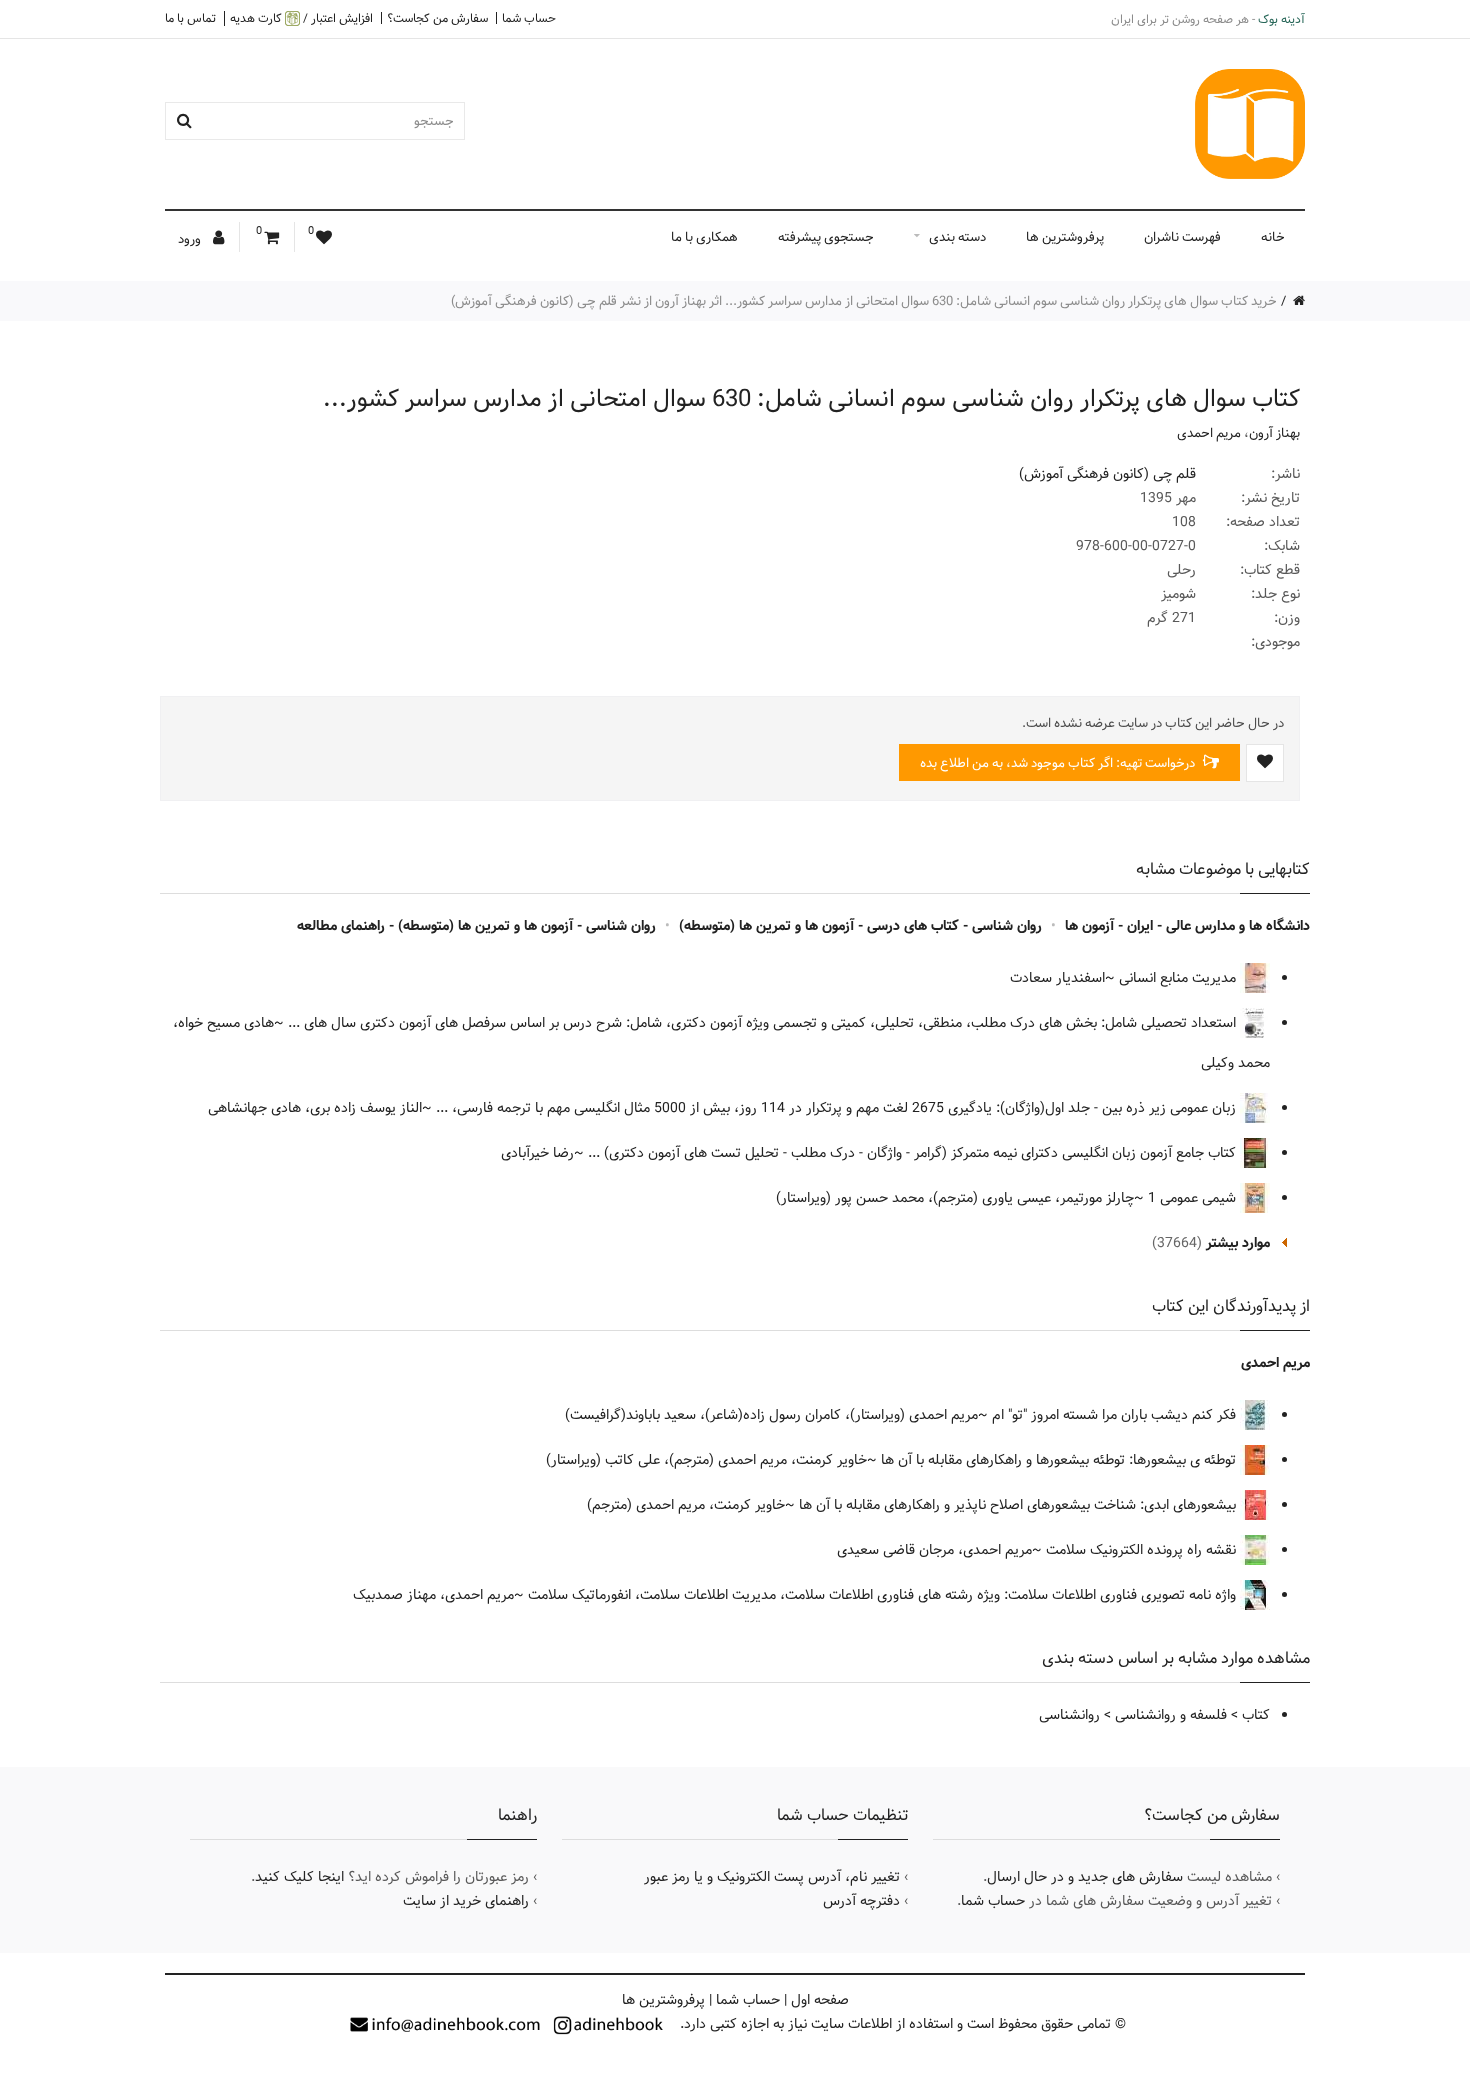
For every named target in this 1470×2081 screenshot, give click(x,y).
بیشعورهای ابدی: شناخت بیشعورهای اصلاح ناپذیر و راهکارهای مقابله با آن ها (1019, 1505)
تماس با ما (190, 18)
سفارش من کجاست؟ (437, 18)
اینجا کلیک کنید (299, 1877)
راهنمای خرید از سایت (466, 1901)
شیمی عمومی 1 (1194, 1198)
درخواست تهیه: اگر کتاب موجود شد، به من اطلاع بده (1059, 763)
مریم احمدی (1209, 433)
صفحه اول (820, 2000)
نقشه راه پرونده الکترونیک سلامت (1143, 1550)
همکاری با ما (704, 237)
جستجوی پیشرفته (826, 237)
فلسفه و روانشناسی (1171, 1715)
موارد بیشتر (1238, 1243)
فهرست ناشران (1182, 237)
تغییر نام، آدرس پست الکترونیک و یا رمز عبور (772, 1877)
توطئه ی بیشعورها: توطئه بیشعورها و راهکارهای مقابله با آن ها (1060, 1460)
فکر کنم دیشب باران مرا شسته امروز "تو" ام (1116, 1415)
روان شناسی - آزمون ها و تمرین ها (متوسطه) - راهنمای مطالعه (476, 926)
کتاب (1256, 1715)
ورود (191, 239)
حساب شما (529, 18)
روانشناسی (1069, 1715)
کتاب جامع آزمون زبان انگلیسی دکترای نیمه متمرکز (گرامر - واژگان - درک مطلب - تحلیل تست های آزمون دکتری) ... (914, 1153)
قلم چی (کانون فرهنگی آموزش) (1107, 474)
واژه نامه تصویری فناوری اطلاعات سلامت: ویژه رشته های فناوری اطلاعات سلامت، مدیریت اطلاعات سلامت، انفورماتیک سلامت (884, 1595)
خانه (1273, 237)
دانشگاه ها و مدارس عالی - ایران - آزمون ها (1187, 926)
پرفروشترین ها (1065, 237)
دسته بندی (957, 237)
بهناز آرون (1274, 433)
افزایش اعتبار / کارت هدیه (301, 18)
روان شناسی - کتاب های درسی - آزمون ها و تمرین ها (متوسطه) (860, 926)
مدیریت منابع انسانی (1179, 978)
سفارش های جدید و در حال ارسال (1085, 1877)
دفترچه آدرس (861, 1901)
